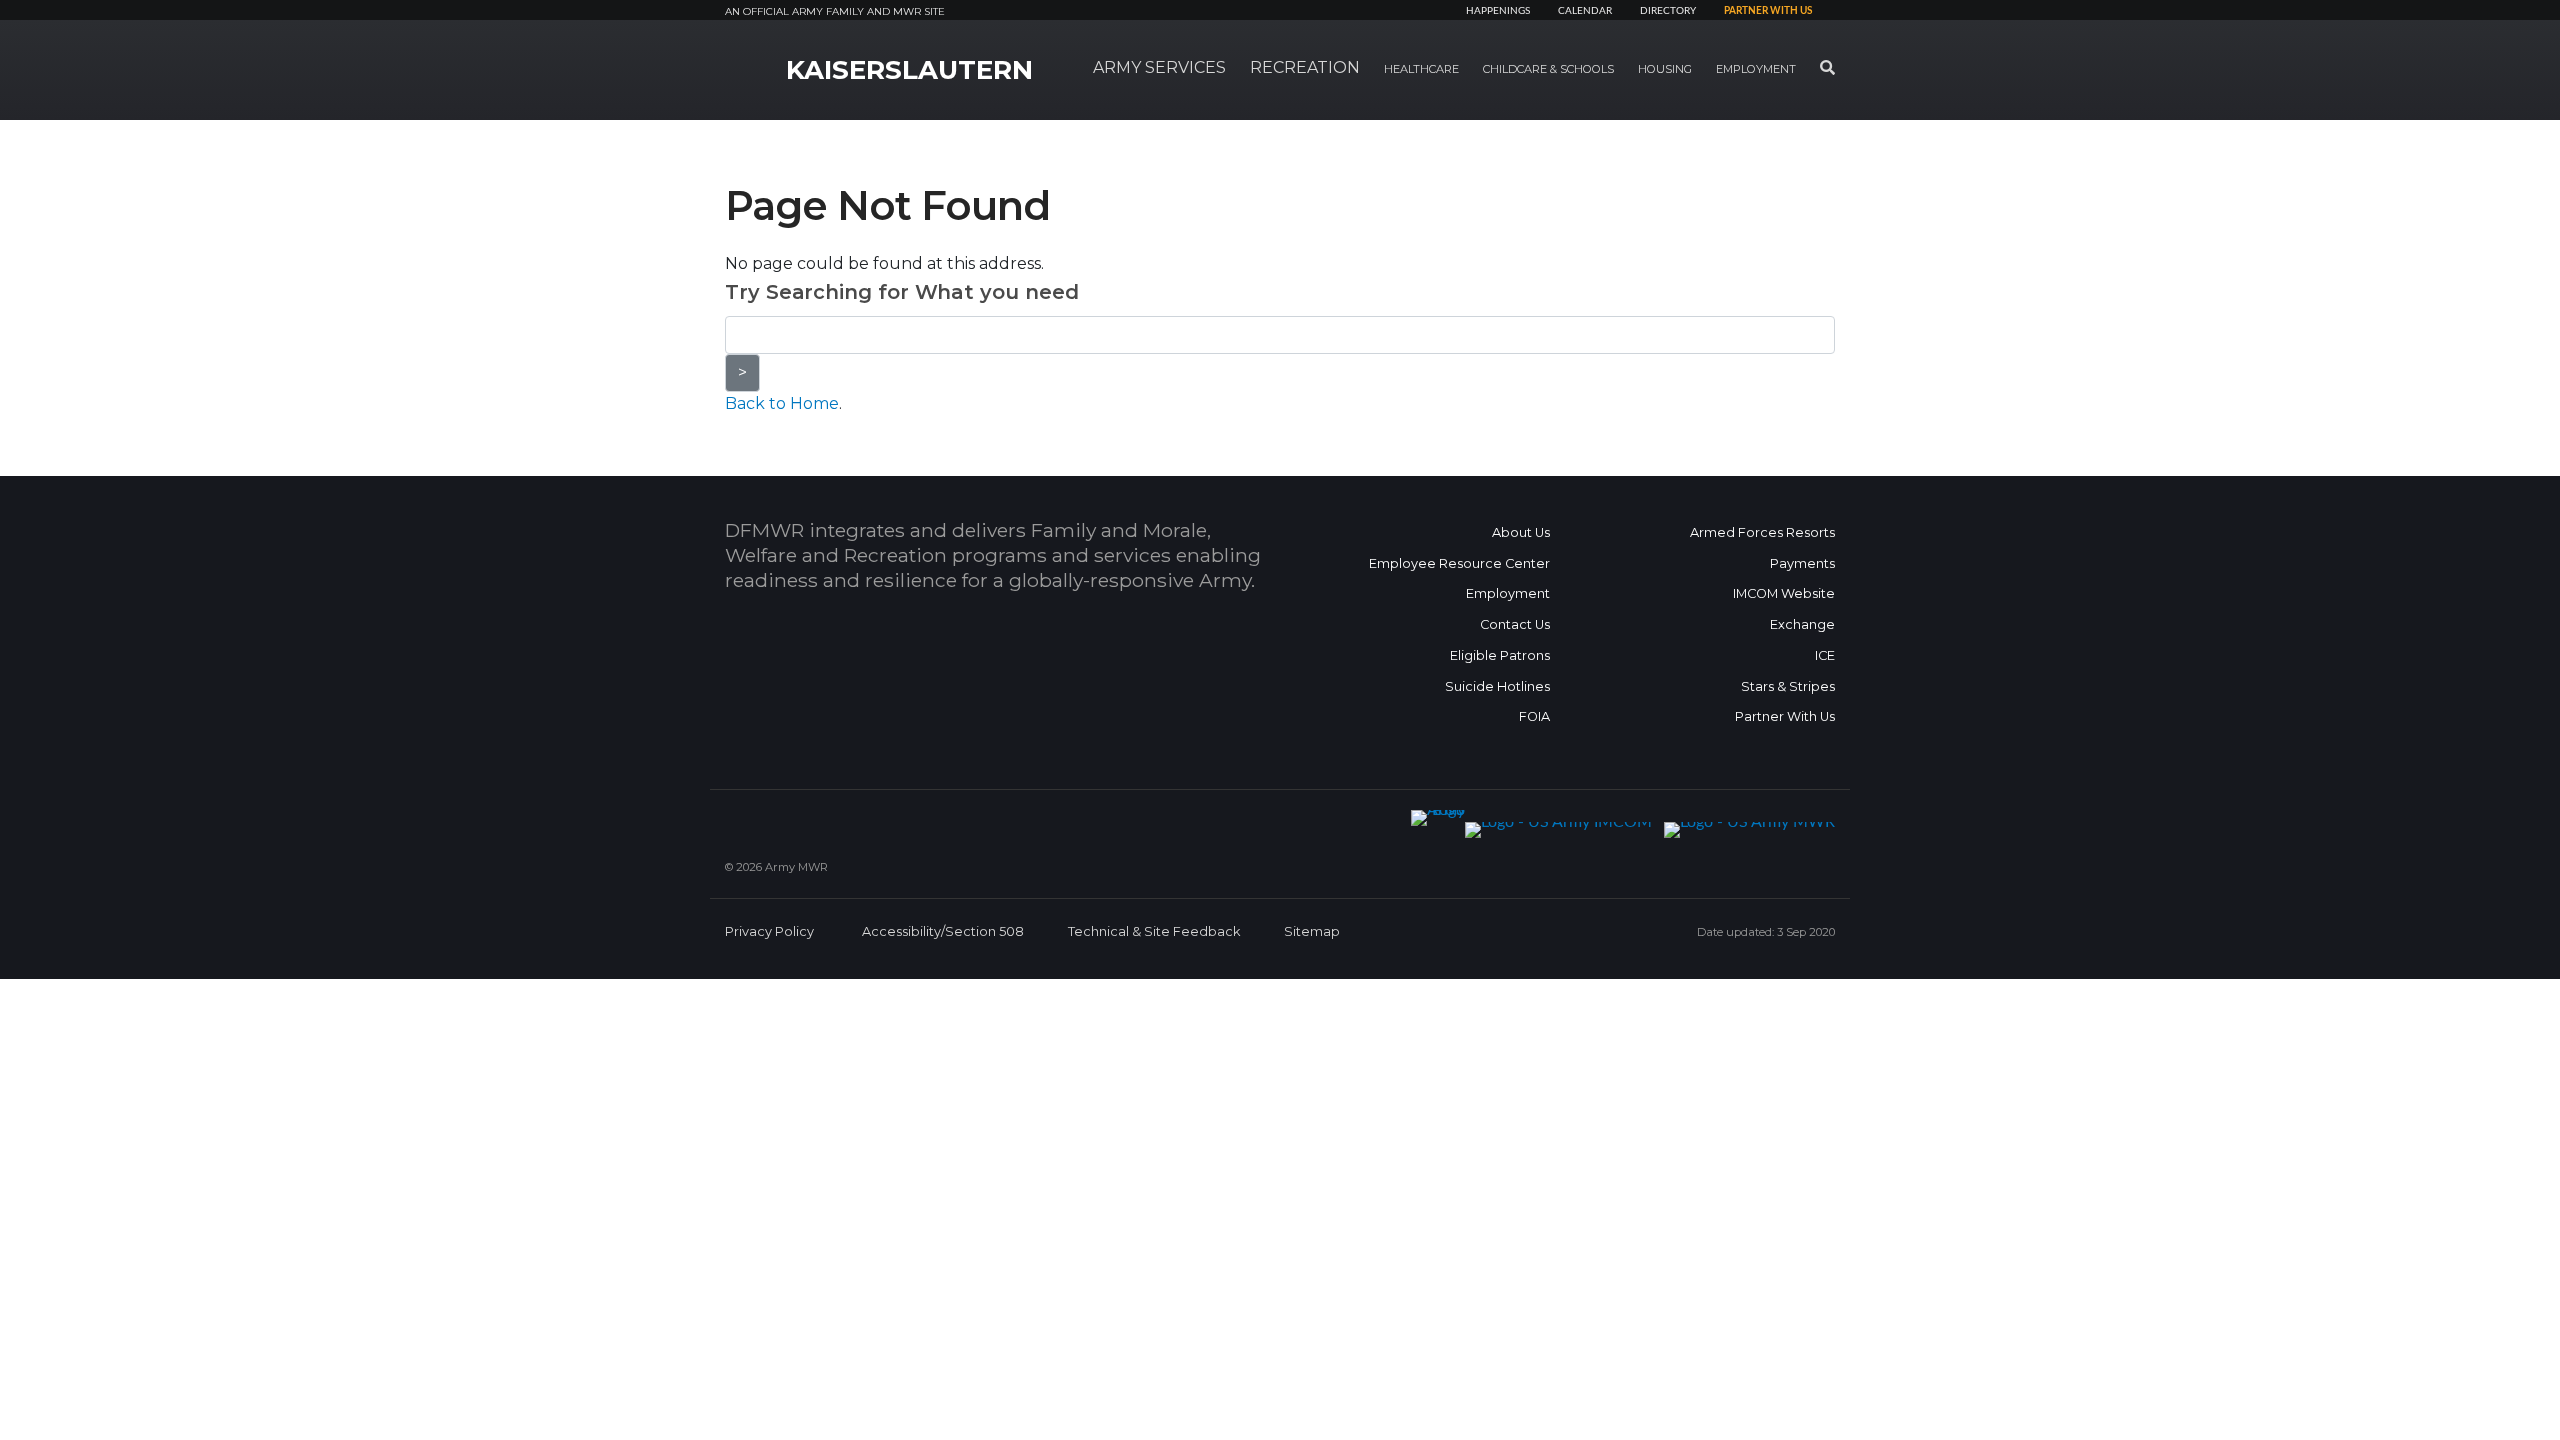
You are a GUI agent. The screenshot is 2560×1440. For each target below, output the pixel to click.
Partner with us (1768, 11)
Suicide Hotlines (1497, 686)
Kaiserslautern (909, 70)
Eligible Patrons (1500, 655)
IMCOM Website (1784, 593)
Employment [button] (1756, 69)
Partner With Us (1785, 716)
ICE (1825, 655)
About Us (1521, 532)
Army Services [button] (1159, 67)
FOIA (1534, 716)
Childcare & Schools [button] (1548, 69)
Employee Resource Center (1459, 563)
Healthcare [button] (1421, 69)
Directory (1668, 11)
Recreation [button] (1305, 67)
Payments (1802, 563)
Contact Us (1515, 624)
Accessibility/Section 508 (943, 931)
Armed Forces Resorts (1762, 532)
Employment (1508, 593)
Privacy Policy (769, 931)
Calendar (1585, 11)
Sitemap (1312, 931)
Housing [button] (1665, 69)
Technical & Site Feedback (1154, 931)
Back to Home (782, 403)
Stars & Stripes (1788, 686)
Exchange (1802, 624)
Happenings (1498, 11)
